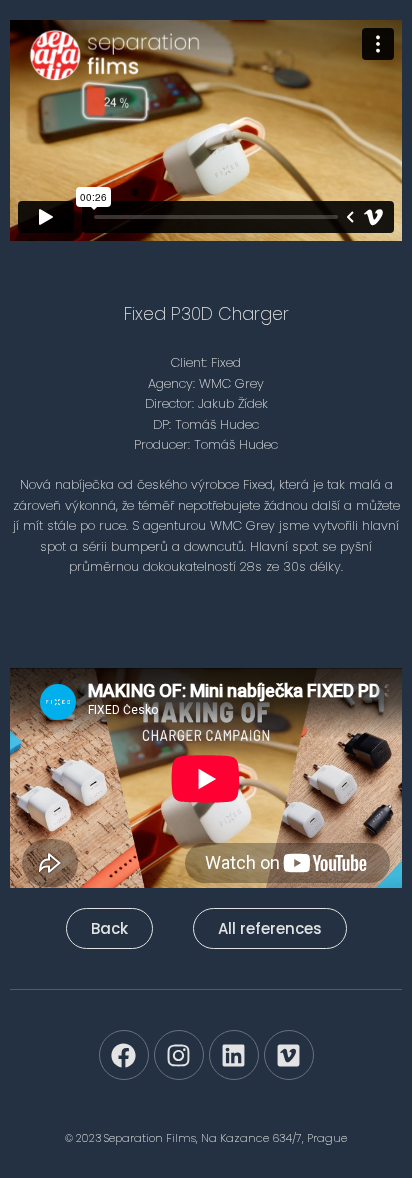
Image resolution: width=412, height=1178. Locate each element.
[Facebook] (124, 1055)
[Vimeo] (289, 1055)
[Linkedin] (234, 1055)
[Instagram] (179, 1055)
